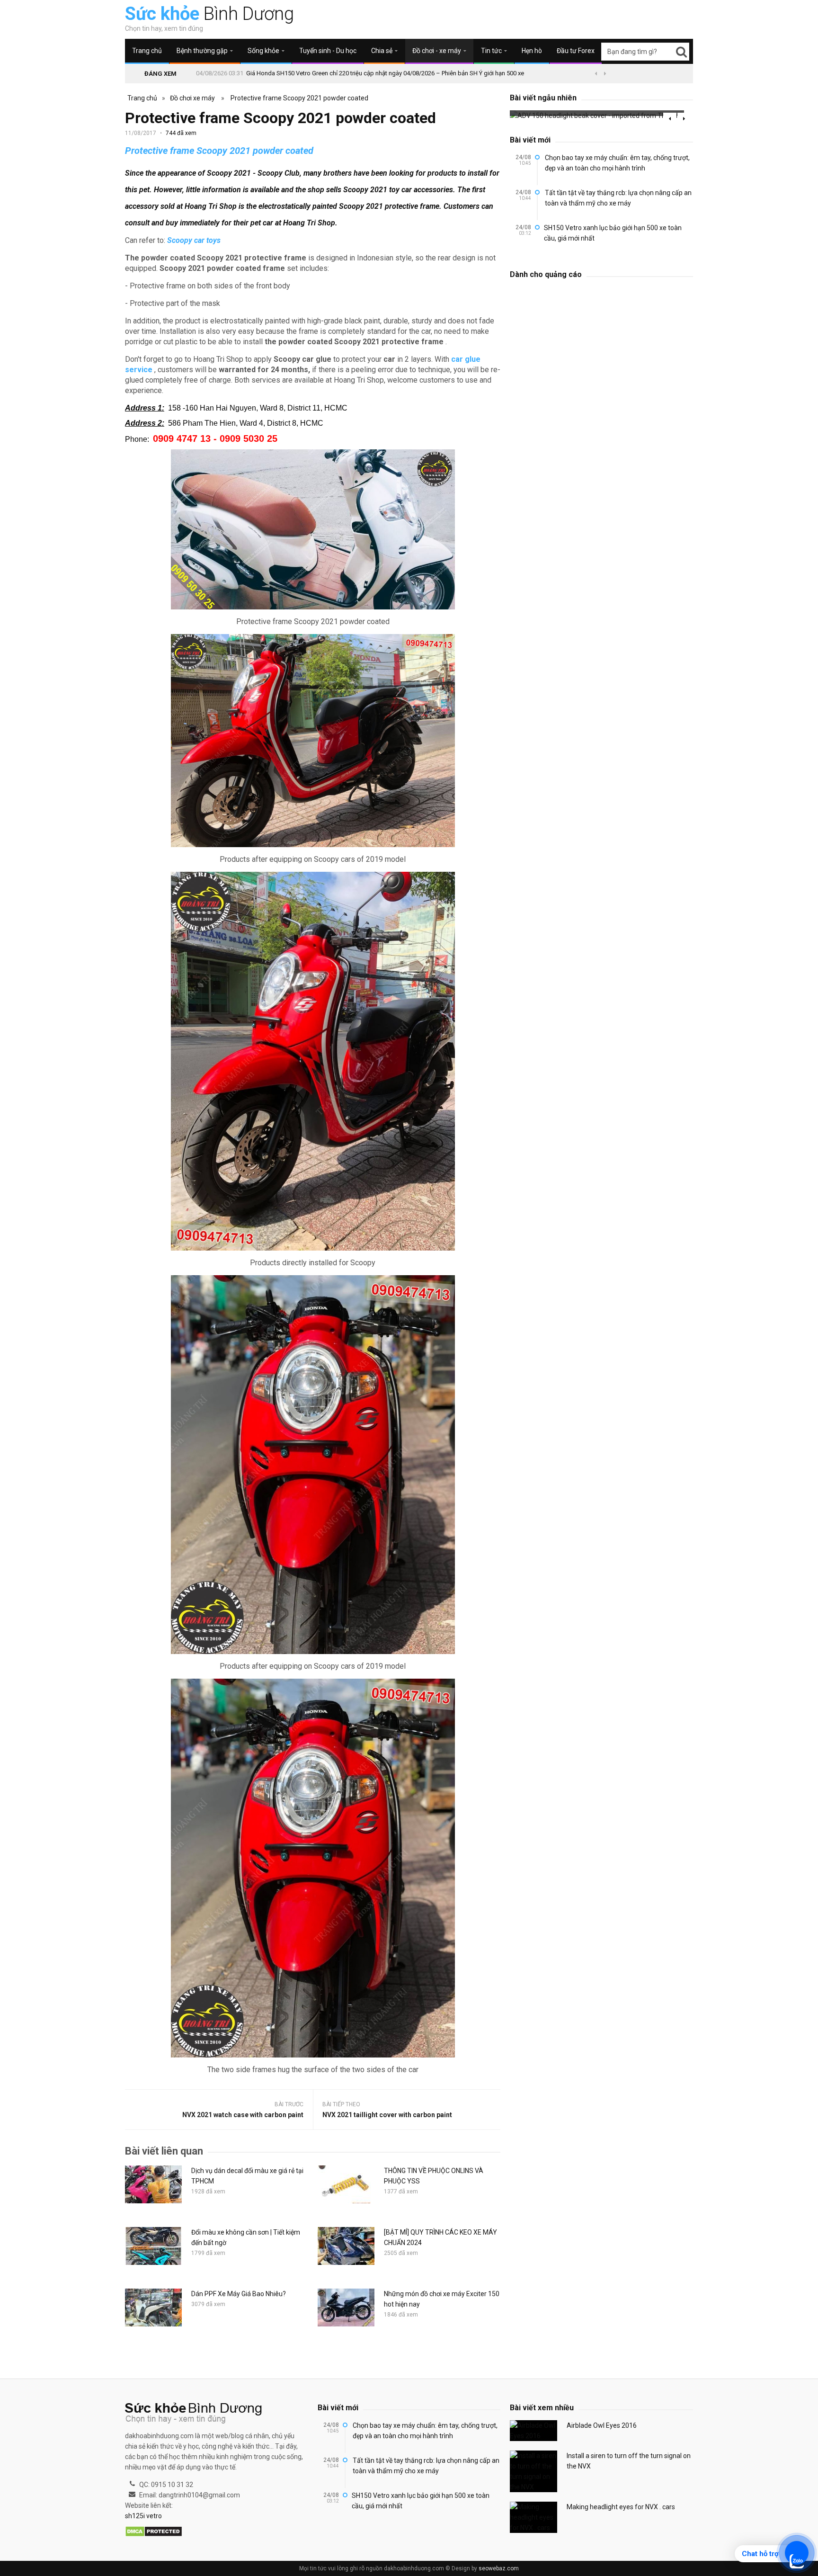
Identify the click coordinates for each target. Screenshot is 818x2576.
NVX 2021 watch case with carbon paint (243, 2115)
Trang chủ (147, 51)
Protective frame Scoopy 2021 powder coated (299, 98)
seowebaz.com (499, 2568)
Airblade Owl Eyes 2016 (602, 2425)
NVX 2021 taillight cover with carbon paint (387, 2115)
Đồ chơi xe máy (192, 98)
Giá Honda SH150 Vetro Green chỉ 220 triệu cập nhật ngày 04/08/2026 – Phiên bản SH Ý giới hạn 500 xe (385, 73)
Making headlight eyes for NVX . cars (621, 2507)
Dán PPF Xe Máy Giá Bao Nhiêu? (239, 2294)
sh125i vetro (143, 2516)
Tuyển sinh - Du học (328, 51)
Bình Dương (209, 14)
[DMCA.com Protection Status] (154, 2532)
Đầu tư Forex (576, 51)
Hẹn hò (532, 51)
